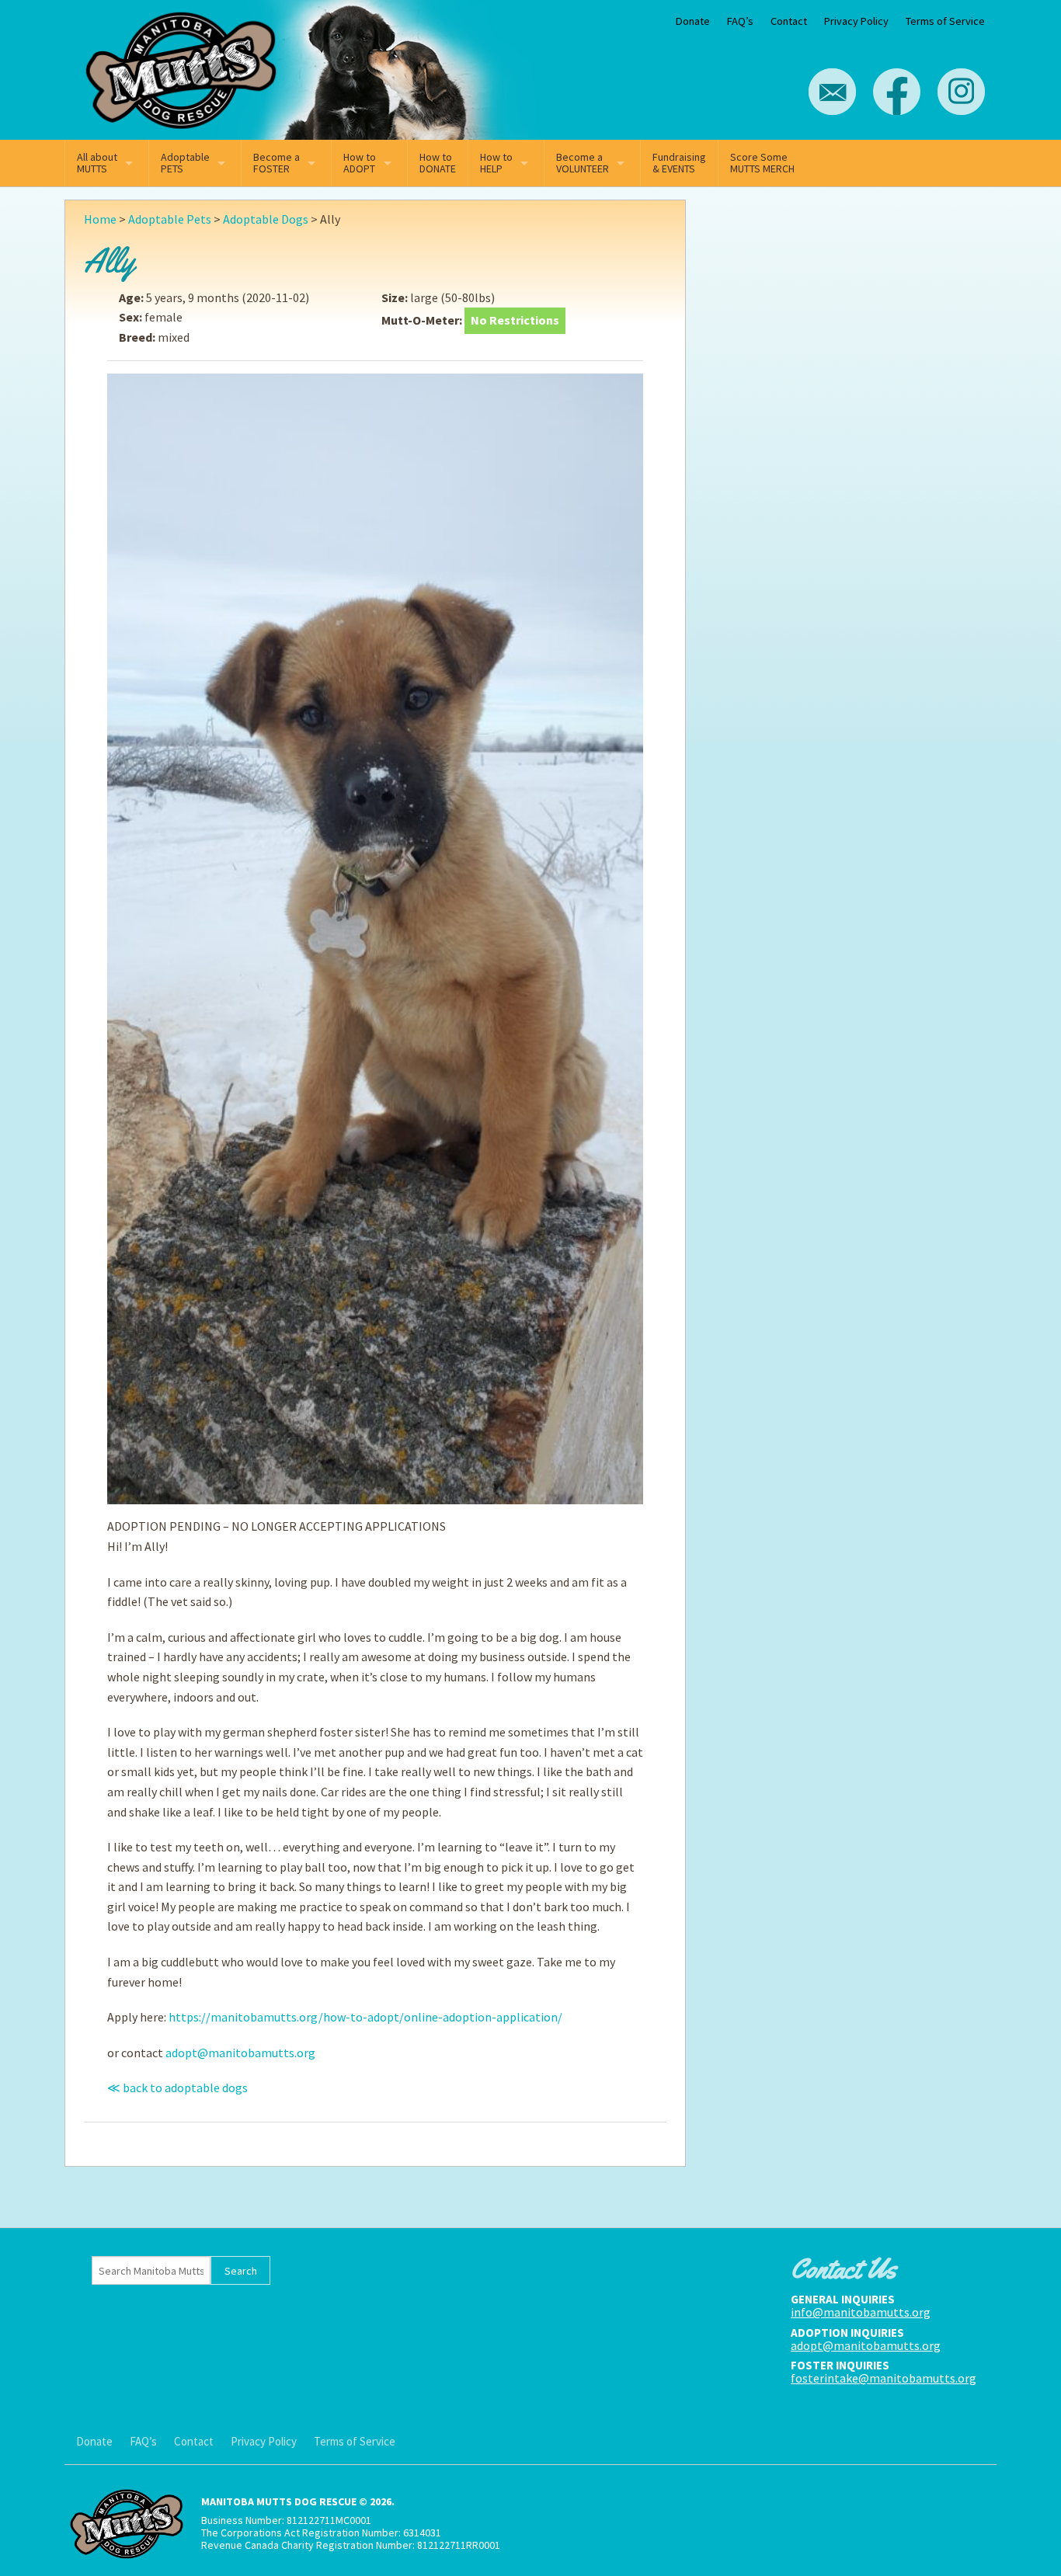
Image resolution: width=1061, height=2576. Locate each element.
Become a (277, 163)
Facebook (897, 92)
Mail (832, 92)
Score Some (762, 163)
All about (97, 163)
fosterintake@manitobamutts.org (884, 2378)
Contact (789, 21)
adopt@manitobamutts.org (240, 2053)
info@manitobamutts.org (861, 2312)
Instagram (961, 92)
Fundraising (679, 163)
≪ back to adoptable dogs (177, 2088)
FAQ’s (740, 21)
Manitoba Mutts (181, 66)
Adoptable (185, 163)
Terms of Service (945, 21)
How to (360, 163)
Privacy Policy (856, 21)
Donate (693, 21)
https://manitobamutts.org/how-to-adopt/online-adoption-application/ (365, 2017)
